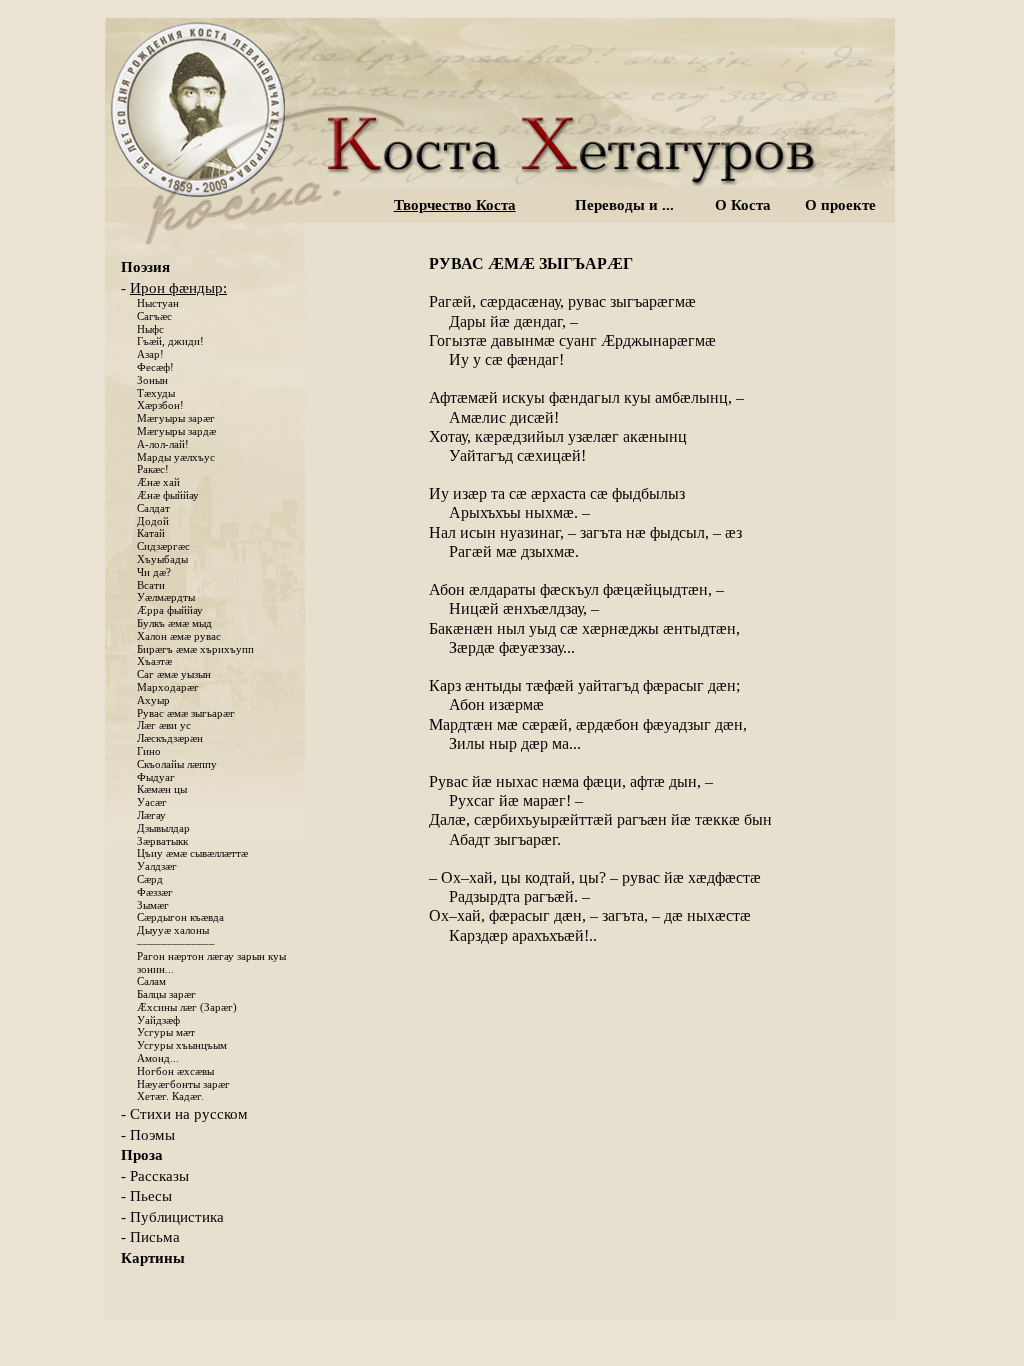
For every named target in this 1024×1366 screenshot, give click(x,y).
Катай (151, 533)
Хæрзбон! (160, 405)
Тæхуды (156, 393)
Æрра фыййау (170, 610)
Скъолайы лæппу (177, 764)
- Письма (150, 1237)
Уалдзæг (157, 866)
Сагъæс (154, 316)
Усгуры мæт (166, 1032)
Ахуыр (153, 700)
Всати (151, 585)
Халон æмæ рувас (179, 636)
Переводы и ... (624, 205)
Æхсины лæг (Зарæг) (187, 1007)
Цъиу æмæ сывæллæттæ (192, 853)
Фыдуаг (156, 777)
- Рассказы (155, 1176)
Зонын (152, 380)
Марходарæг (168, 687)
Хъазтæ (154, 661)
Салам (151, 981)
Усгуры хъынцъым (182, 1045)
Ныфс (150, 329)
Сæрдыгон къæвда (180, 917)
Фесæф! (155, 367)
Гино (149, 751)
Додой (153, 521)
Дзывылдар (163, 828)
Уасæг (152, 802)
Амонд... (158, 1058)
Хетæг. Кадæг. (170, 1096)
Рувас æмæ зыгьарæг (186, 713)
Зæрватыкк (162, 841)
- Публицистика (172, 1217)
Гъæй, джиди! (170, 341)
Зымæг (153, 905)
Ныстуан (158, 303)
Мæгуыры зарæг (176, 418)
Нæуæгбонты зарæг (183, 1084)
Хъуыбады (162, 559)
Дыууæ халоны (173, 930)
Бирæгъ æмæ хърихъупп (195, 649)
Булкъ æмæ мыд (174, 623)
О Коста (743, 205)
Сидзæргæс (163, 546)
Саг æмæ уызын (174, 674)
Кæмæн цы (162, 789)
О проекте (840, 205)
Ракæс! (153, 469)
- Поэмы (148, 1135)
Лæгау (151, 815)
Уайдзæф (158, 1020)
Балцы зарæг (166, 994)
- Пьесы (146, 1196)
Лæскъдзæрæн (170, 738)
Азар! (150, 354)
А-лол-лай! (163, 444)
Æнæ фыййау (168, 495)
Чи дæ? (154, 572)
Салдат (153, 508)
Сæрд (150, 879)
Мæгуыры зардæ (176, 431)
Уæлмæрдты (166, 597)
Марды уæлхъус (176, 457)
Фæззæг (155, 892)
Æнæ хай (158, 482)
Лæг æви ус (164, 725)
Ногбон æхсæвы (175, 1071)
